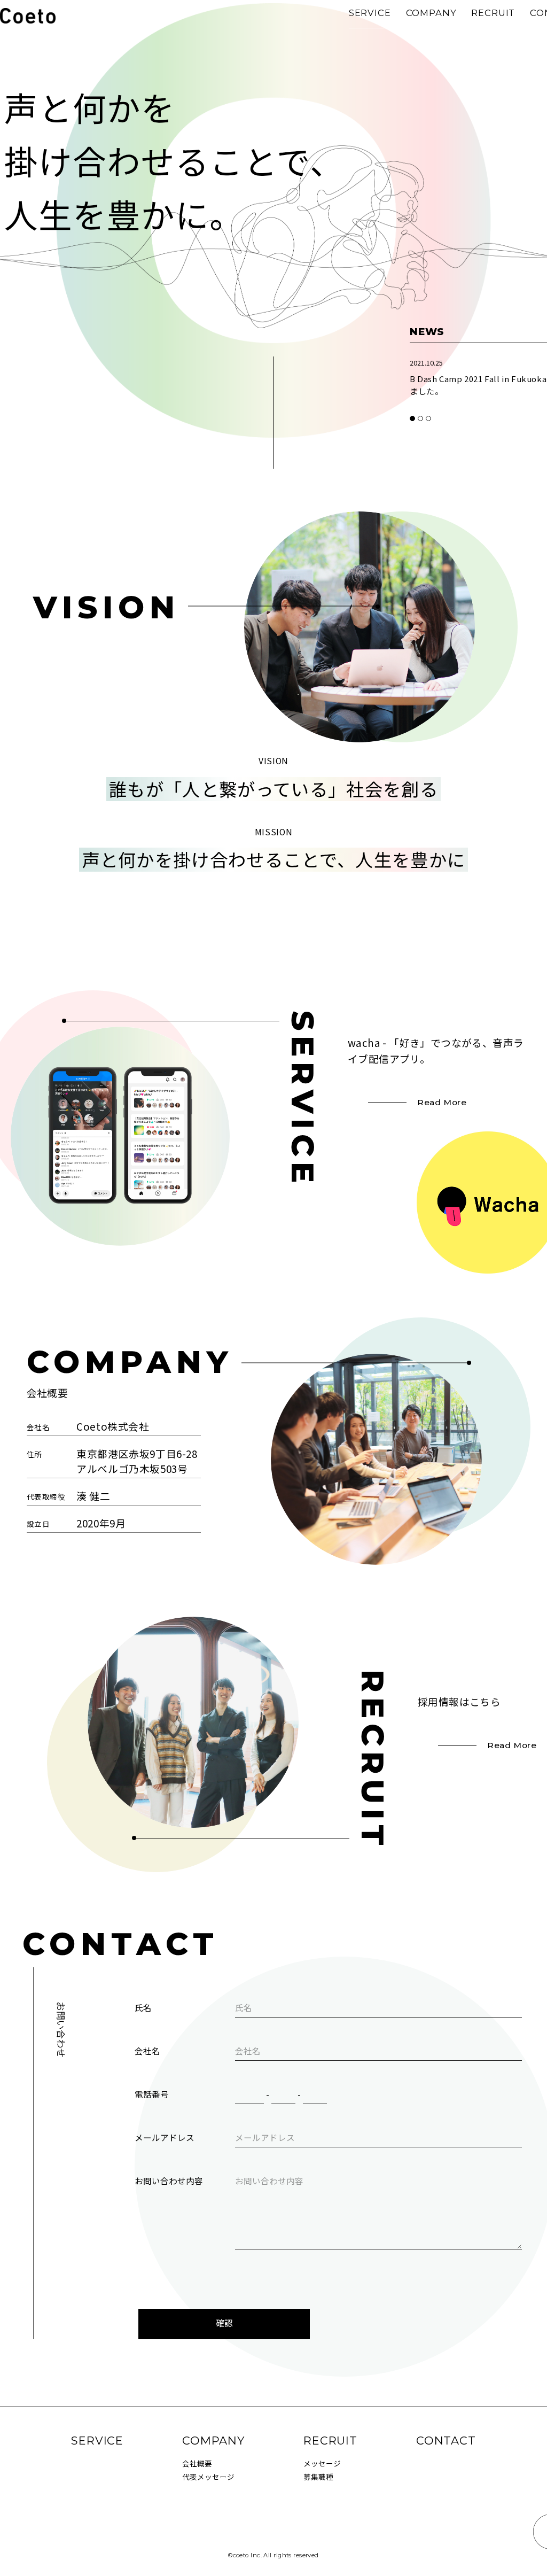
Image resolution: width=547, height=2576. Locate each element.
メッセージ (322, 2463)
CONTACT (446, 2441)
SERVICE (370, 13)
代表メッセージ (208, 2477)
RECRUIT (493, 13)
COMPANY (431, 13)
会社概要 (197, 2463)
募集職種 (318, 2477)
